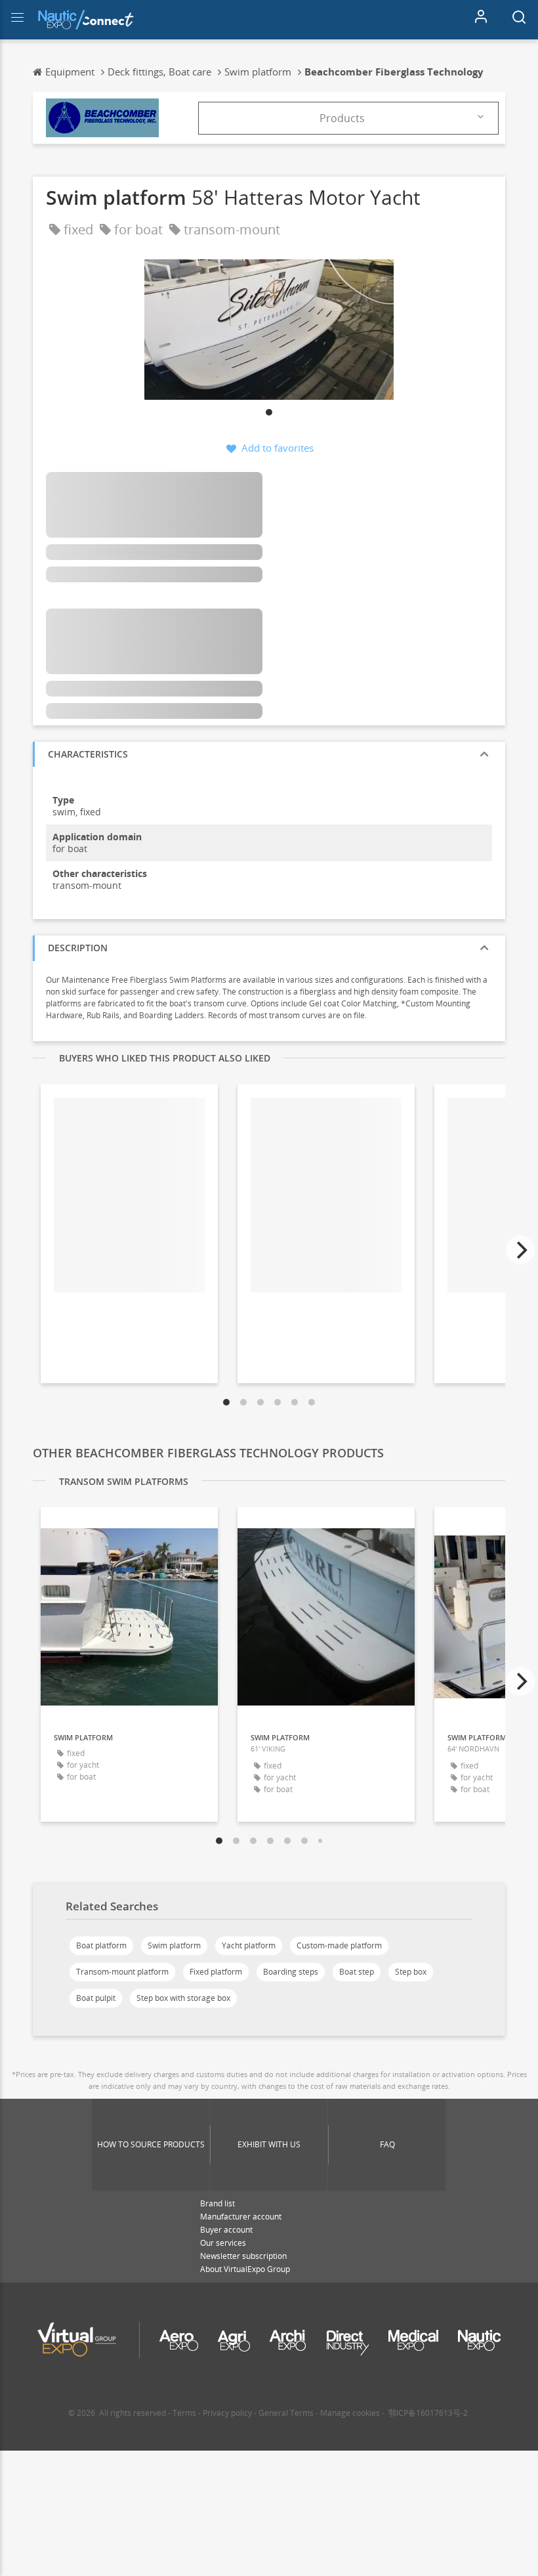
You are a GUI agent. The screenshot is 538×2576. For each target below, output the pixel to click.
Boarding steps (291, 1972)
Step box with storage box (183, 1998)
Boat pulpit (96, 1998)
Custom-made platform (339, 1945)
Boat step (357, 1972)
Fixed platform (216, 1972)
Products (342, 118)
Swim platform (174, 1945)
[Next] (520, 1250)
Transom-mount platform (122, 1972)
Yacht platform (249, 1945)
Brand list (217, 2203)
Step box (411, 1972)
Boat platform (101, 1945)
